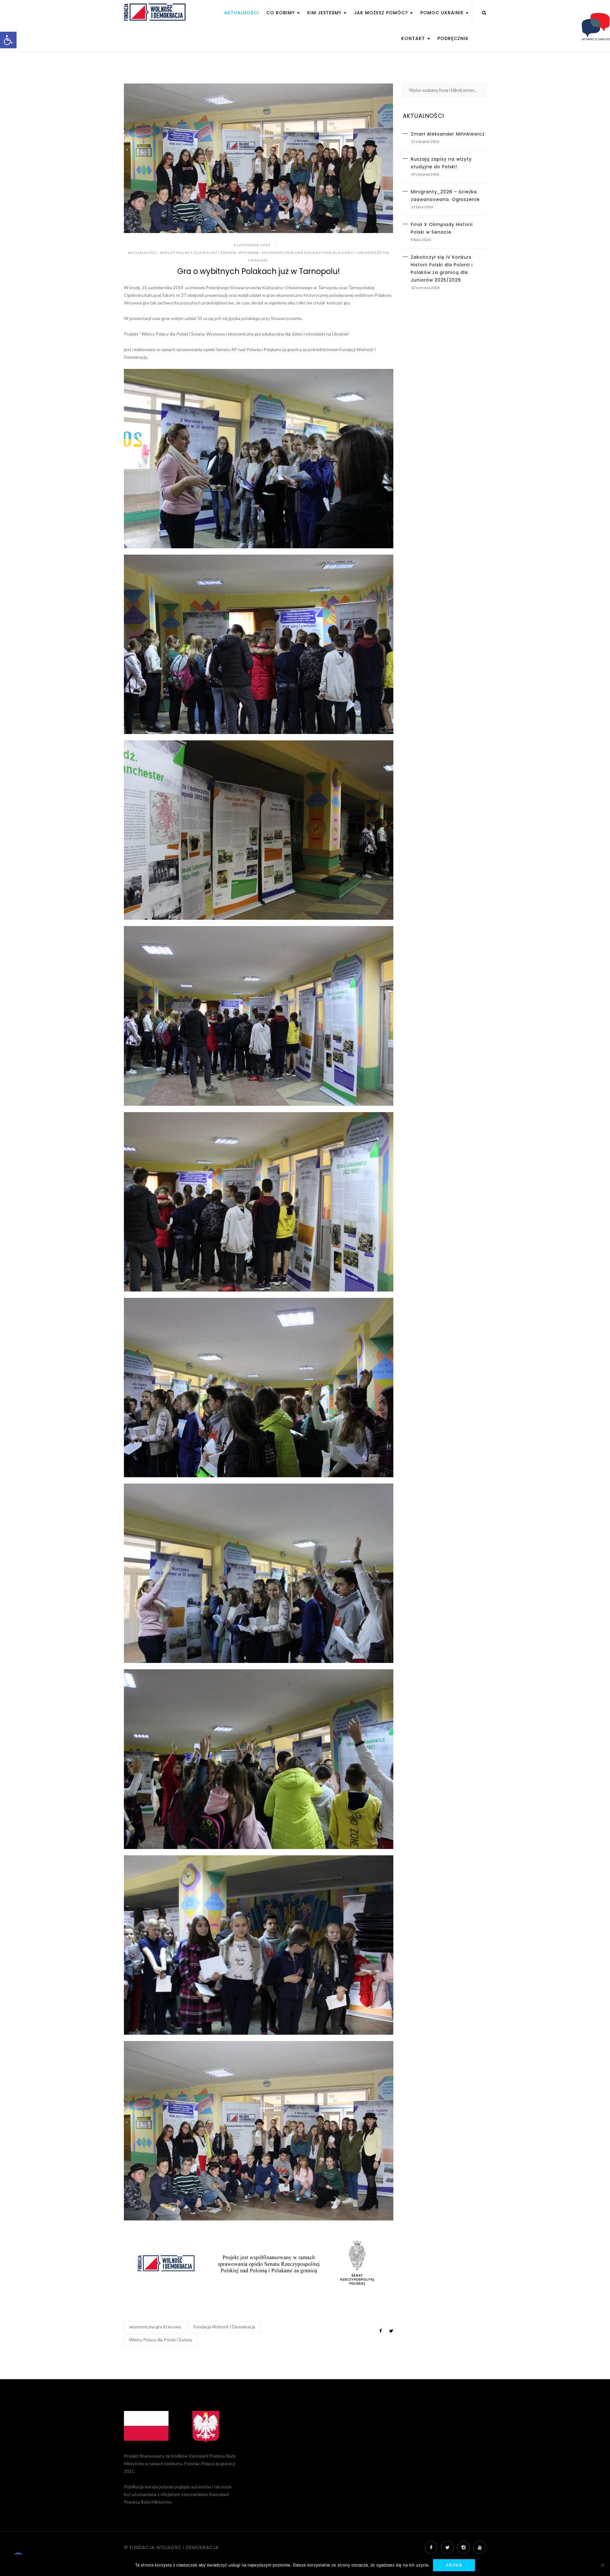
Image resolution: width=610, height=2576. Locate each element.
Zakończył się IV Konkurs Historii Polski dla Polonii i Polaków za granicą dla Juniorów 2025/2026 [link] (442, 269)
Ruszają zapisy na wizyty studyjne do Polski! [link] (441, 163)
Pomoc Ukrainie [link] (443, 13)
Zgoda (454, 2565)
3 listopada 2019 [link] (252, 245)
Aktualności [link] (241, 13)
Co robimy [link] (281, 13)
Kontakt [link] (414, 38)
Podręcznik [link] (453, 38)
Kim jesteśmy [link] (325, 13)
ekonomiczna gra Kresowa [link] (155, 2327)
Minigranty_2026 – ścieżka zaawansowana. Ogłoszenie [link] (445, 196)
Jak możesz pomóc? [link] (382, 13)
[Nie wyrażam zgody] (602, 2565)
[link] (8, 40)
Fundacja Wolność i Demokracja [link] (224, 2327)
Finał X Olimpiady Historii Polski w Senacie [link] (442, 228)
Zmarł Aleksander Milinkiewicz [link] (448, 134)
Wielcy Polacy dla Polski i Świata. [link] (161, 2340)
